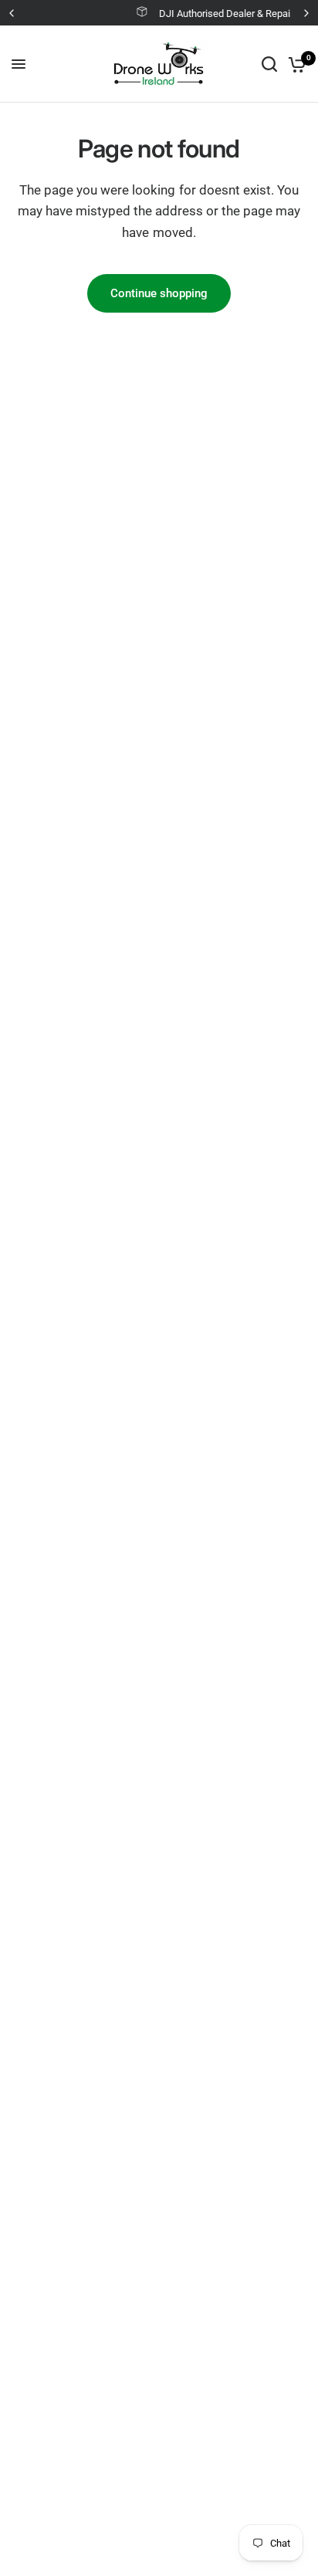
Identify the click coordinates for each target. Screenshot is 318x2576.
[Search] (269, 64)
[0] (294, 64)
